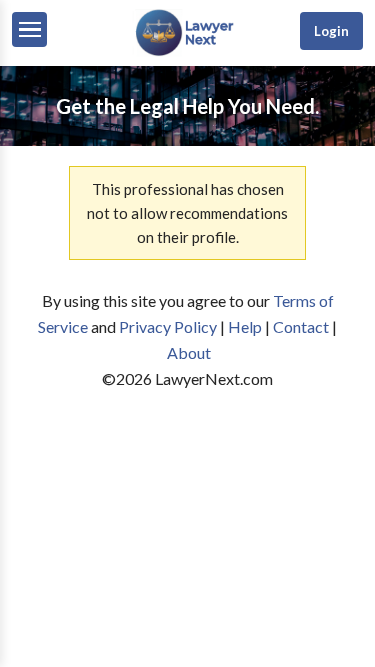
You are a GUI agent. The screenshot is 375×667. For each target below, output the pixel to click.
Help (245, 326)
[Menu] (29, 29)
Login (331, 31)
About (189, 352)
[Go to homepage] (187, 51)
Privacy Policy (168, 326)
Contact (301, 326)
